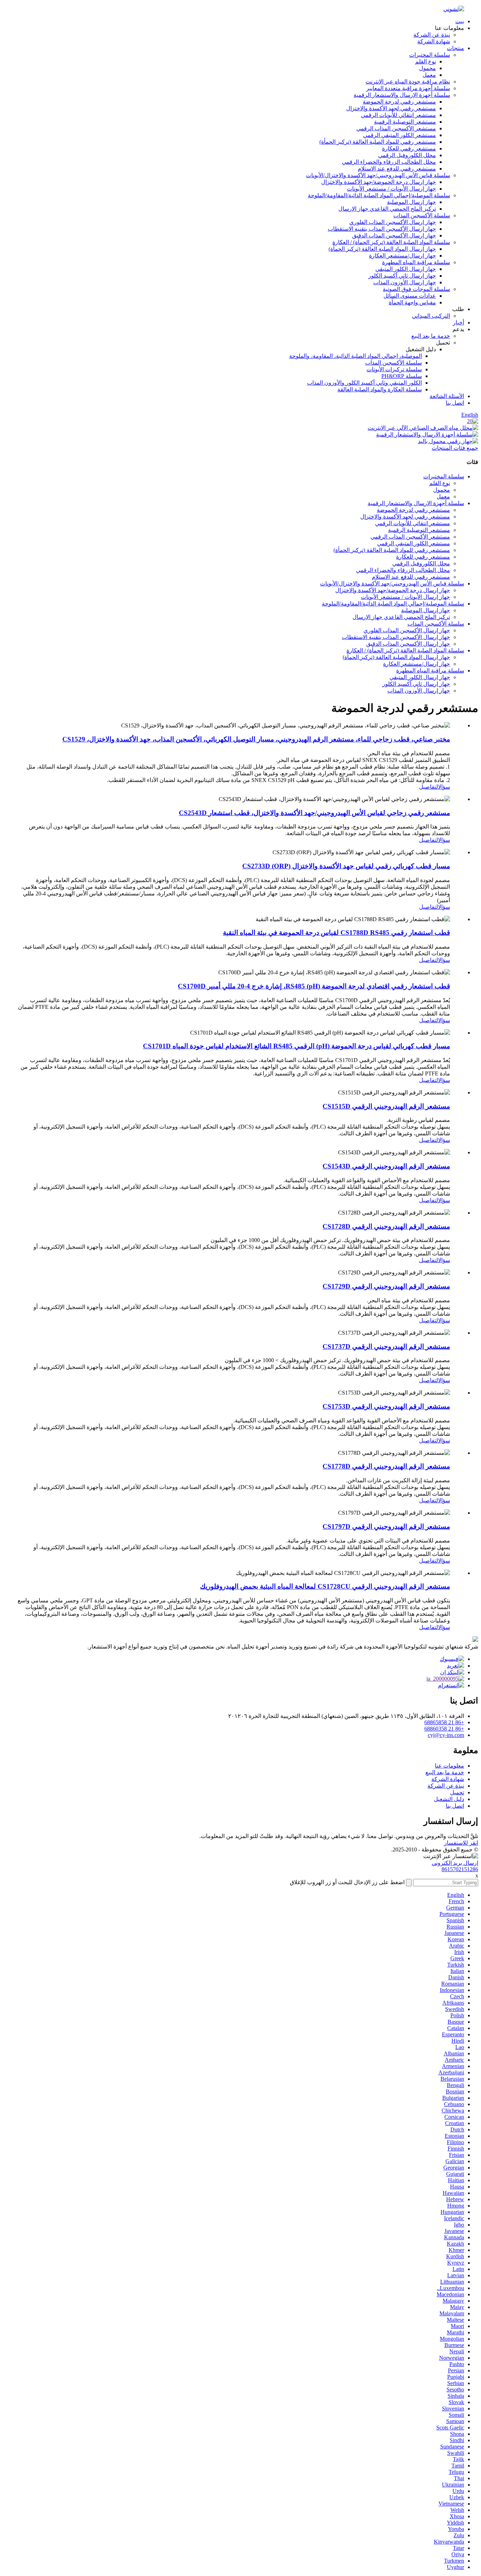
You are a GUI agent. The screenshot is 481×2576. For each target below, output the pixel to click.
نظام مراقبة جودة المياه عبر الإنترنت (408, 82)
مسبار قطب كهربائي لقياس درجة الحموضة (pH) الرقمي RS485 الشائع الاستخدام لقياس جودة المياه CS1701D (296, 1046)
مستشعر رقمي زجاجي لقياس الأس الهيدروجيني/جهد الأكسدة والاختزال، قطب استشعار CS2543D (314, 813)
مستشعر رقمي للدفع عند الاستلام (397, 169)
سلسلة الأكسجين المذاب (422, 215)
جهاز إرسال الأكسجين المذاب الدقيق (394, 235)
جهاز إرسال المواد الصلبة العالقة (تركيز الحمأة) (382, 249)
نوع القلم (426, 61)
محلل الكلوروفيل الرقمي (407, 155)
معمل (429, 75)
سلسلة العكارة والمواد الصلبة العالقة (380, 389)
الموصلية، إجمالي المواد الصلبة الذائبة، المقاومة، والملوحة (355, 356)
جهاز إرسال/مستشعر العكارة (402, 256)
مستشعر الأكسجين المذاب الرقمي (396, 128)
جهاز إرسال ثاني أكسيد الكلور (402, 276)
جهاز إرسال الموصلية (411, 202)
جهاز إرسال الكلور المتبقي (406, 269)
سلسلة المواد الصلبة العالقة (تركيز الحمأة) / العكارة (391, 242)
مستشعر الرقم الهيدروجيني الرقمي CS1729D (386, 1286)
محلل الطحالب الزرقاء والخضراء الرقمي (389, 162)
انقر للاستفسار (461, 1843)
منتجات (455, 48)
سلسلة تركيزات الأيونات (394, 369)
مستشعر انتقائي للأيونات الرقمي (398, 115)
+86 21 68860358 (444, 1729)
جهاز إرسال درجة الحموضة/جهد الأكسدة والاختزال (379, 182)
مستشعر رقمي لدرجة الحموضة (399, 102)
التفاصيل (429, 787)
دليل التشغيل (449, 1799)
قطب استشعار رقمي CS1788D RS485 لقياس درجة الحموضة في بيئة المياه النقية (336, 933)
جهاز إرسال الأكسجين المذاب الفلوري (393, 222)
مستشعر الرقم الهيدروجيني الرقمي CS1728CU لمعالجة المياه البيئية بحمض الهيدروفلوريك (325, 1586)
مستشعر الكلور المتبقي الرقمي (399, 135)
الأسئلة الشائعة (447, 396)
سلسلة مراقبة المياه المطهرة (416, 262)
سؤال (444, 787)
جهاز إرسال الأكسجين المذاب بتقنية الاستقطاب (382, 229)
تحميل (457, 1792)
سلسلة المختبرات (430, 55)
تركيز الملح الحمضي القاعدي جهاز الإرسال (387, 209)
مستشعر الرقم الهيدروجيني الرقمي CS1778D (386, 1466)
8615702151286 (460, 1869)
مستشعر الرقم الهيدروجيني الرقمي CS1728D (386, 1226)
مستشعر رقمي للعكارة (409, 148)
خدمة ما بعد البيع (431, 336)
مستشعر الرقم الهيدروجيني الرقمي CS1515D (386, 1106)
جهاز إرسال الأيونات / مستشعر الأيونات (391, 189)
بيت (460, 21)
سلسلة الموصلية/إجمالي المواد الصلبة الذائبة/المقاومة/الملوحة (379, 195)
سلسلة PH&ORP (402, 376)
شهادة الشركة (434, 41)
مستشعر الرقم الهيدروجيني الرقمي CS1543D (386, 1166)
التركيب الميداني (431, 316)
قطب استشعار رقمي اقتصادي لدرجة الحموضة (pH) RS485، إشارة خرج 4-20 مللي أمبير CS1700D (314, 986)
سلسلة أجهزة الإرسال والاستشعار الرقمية (402, 95)
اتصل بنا (455, 403)
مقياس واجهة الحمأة (412, 302)
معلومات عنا (449, 1766)
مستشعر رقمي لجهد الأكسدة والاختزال (391, 108)
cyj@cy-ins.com (446, 1735)
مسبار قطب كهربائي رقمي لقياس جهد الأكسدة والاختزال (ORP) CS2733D (346, 866)
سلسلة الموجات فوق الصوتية (416, 289)
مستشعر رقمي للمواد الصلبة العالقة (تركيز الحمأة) (378, 142)
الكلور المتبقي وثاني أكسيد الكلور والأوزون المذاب (364, 383)
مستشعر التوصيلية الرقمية (405, 122)
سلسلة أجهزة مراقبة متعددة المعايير (408, 88)
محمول (427, 68)
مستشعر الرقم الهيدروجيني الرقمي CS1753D (386, 1406)
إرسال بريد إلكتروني (455, 1863)
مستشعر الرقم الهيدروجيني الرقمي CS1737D (386, 1346)
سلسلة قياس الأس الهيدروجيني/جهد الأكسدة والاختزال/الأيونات (378, 175)
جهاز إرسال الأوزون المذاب (405, 282)
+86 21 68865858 (444, 1722)
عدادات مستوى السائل (410, 296)
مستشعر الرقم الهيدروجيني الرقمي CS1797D (386, 1526)
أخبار (458, 322)
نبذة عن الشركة (432, 35)
